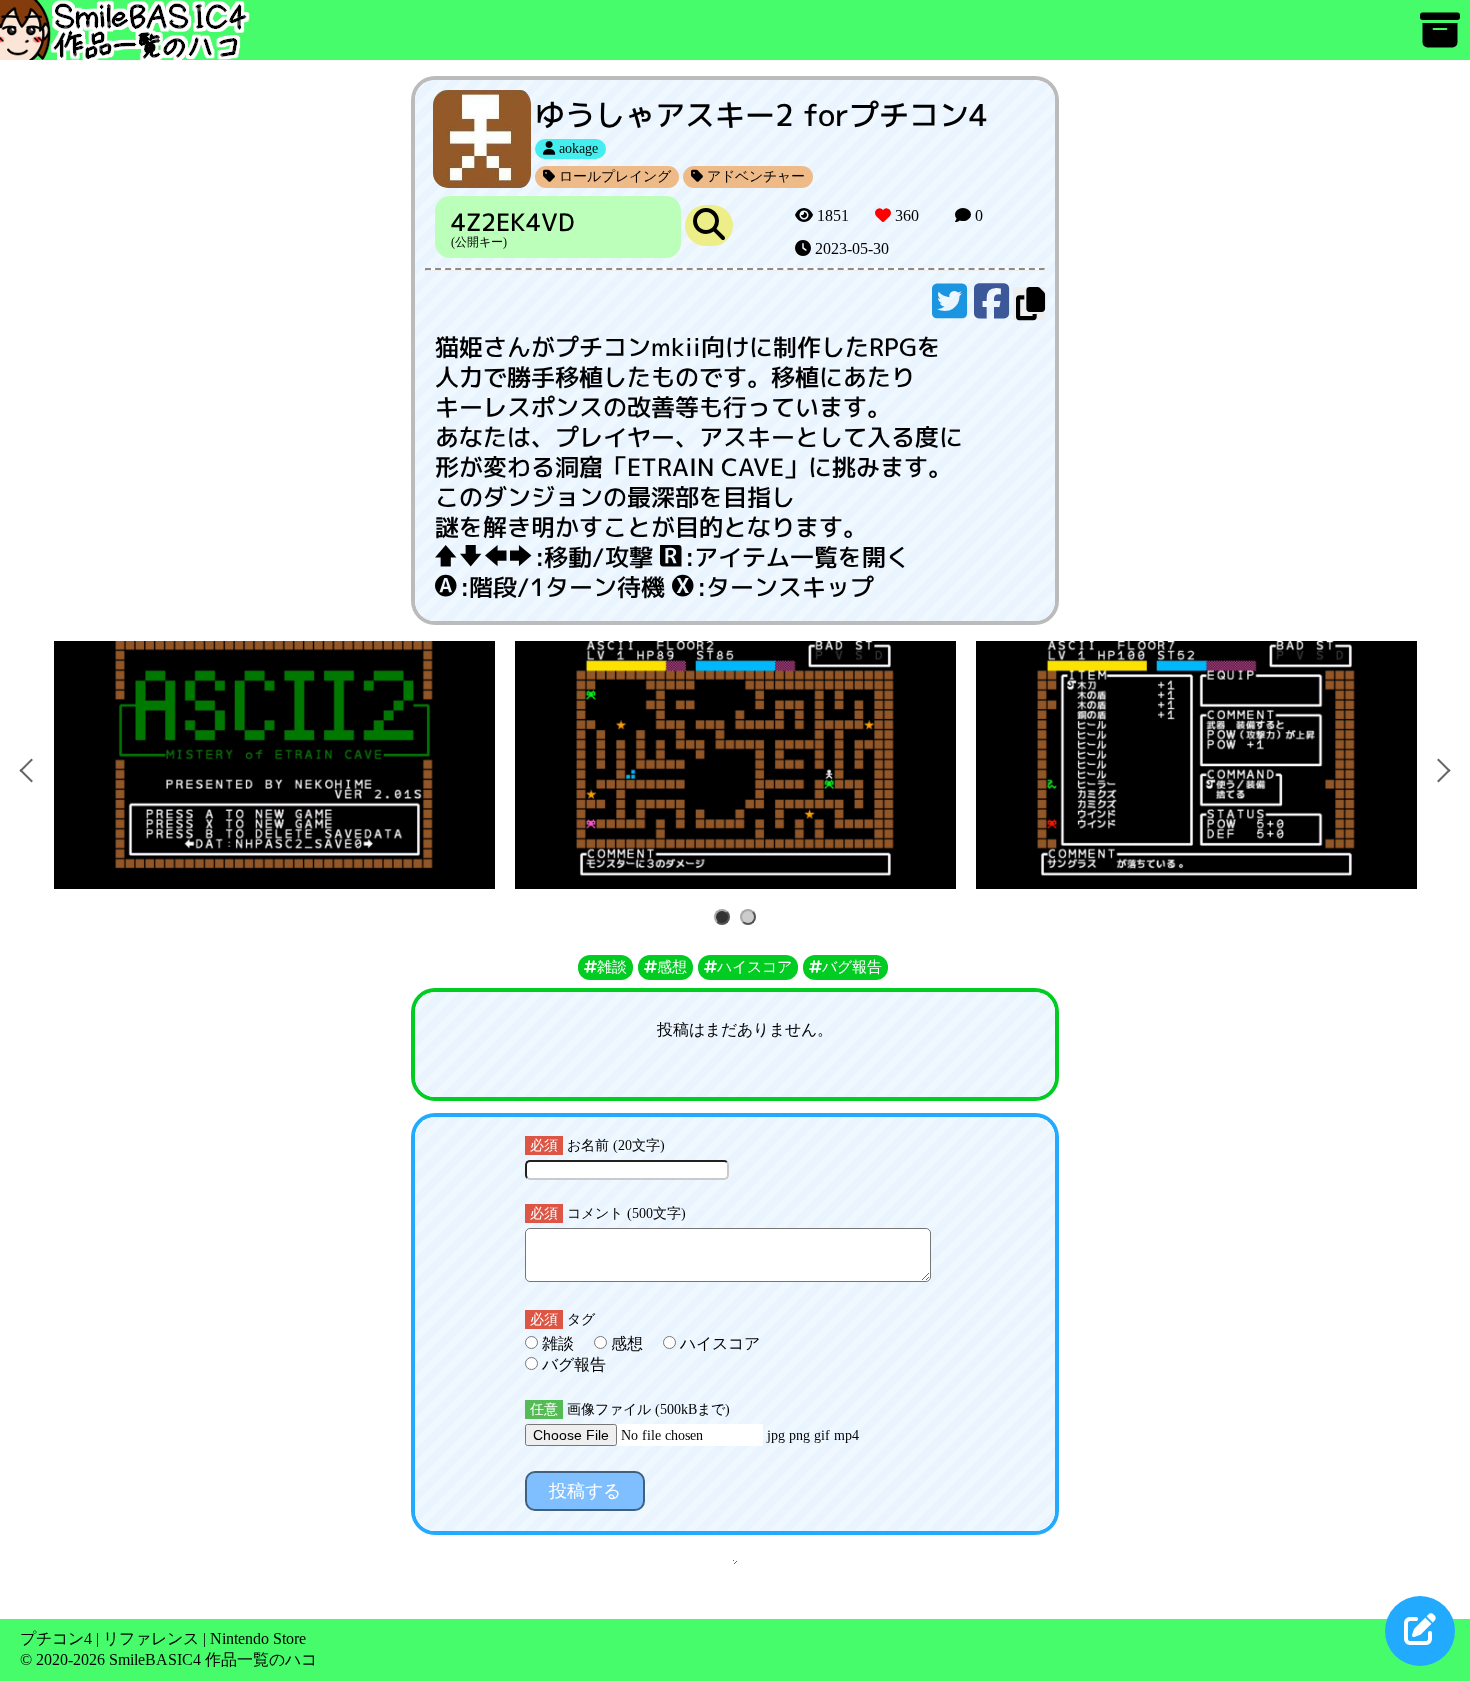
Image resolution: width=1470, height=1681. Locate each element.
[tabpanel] (274, 765)
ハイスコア (718, 1343)
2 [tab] (751, 918)
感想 (627, 1343)
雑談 (558, 1343)
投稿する (585, 1491)
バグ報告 (572, 1364)
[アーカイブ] (1440, 39)
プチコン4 (56, 1638)
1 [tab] (725, 918)
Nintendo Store (258, 1638)
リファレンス (151, 1638)
